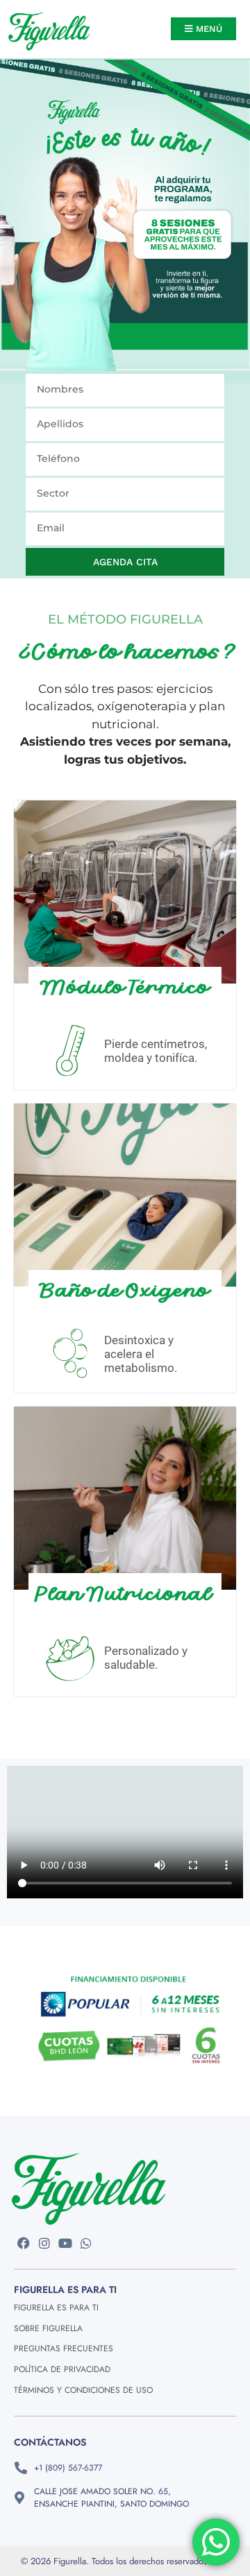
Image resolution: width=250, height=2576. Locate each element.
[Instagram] (45, 2243)
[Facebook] (24, 2243)
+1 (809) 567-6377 (68, 2468)
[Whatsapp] (86, 2243)
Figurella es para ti (56, 2308)
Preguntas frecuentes (64, 2349)
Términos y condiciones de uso (83, 2390)
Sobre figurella (48, 2328)
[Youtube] (66, 2243)
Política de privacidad (62, 2369)
